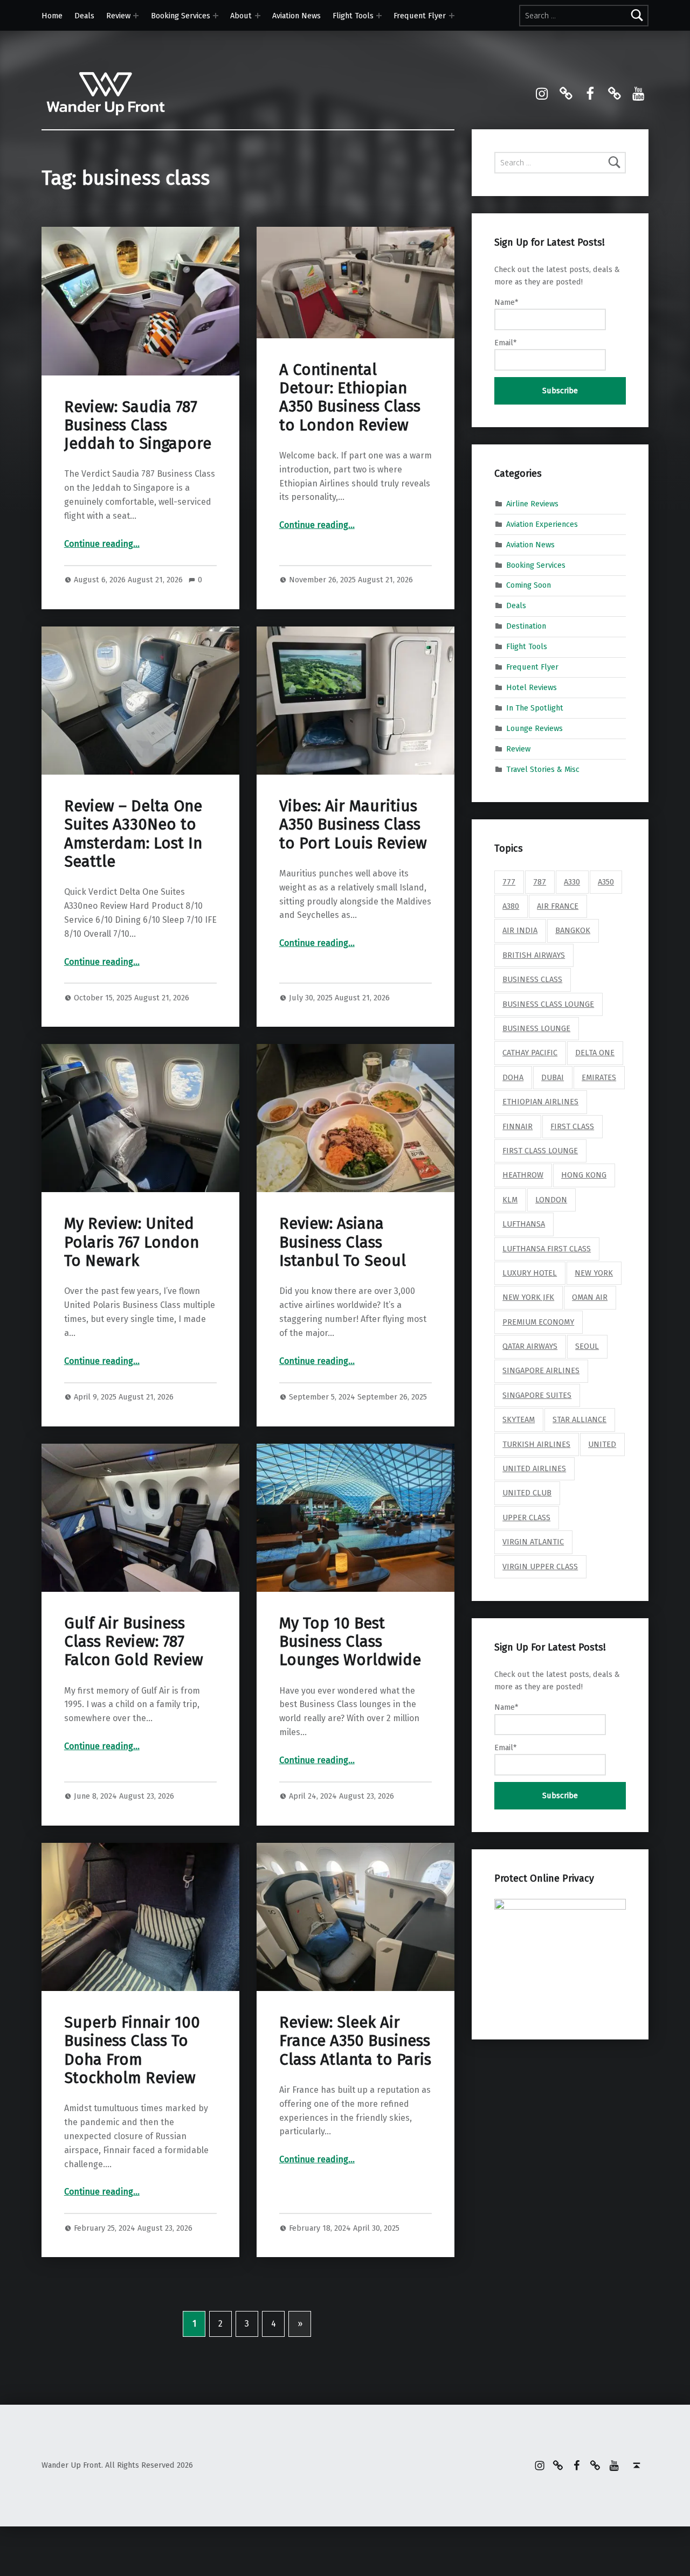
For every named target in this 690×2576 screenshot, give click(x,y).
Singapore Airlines (541, 1370)
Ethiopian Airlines (540, 1102)
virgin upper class (540, 1567)
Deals (84, 16)
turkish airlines (536, 1444)
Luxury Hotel (530, 1273)
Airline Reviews (532, 504)
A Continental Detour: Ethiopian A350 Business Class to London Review (350, 398)
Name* (506, 302)
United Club (527, 1493)
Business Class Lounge (548, 1004)
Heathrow (523, 1175)
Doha (513, 1077)
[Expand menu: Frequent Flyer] (452, 16)
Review (118, 16)
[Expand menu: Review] (136, 16)
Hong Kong (584, 1175)
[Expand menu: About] (258, 16)
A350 (606, 882)
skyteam (519, 1419)
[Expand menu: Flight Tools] (379, 16)
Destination (526, 626)
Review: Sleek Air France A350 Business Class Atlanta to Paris (355, 2041)
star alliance (579, 1419)
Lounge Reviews (534, 728)
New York (594, 1273)
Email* (505, 343)
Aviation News (296, 16)
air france (558, 906)
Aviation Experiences (542, 524)
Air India (520, 930)
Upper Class (526, 1517)
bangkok (573, 930)
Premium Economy (538, 1322)
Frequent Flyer (420, 16)
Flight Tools (353, 16)
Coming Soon (529, 585)
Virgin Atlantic (533, 1542)
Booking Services (181, 16)
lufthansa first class (547, 1249)
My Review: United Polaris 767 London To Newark (132, 1242)
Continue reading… (102, 544)
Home (52, 16)
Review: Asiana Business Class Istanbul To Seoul (343, 1242)
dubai (553, 1077)
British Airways (534, 955)
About (241, 16)
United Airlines (534, 1468)
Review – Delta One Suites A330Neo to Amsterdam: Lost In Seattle (133, 834)
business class (532, 979)
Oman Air (590, 1297)
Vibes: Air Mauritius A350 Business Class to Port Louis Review (353, 825)
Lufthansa (524, 1224)
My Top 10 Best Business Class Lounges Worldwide (350, 1642)
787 (540, 882)
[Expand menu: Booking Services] (216, 16)
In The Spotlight (535, 708)
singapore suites (537, 1395)
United (602, 1444)
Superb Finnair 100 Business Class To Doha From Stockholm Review (132, 2050)
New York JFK (528, 1297)
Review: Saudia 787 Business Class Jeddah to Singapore (138, 426)
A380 (511, 906)
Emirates (599, 1077)
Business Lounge (536, 1028)
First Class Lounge (540, 1151)
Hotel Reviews (532, 687)
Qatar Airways (530, 1346)
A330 (572, 882)
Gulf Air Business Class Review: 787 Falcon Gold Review (134, 1642)
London (551, 1200)
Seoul (587, 1346)
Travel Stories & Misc (543, 769)
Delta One (595, 1053)
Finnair (517, 1126)
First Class (572, 1126)
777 (509, 882)
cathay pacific (530, 1053)
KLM (510, 1200)
